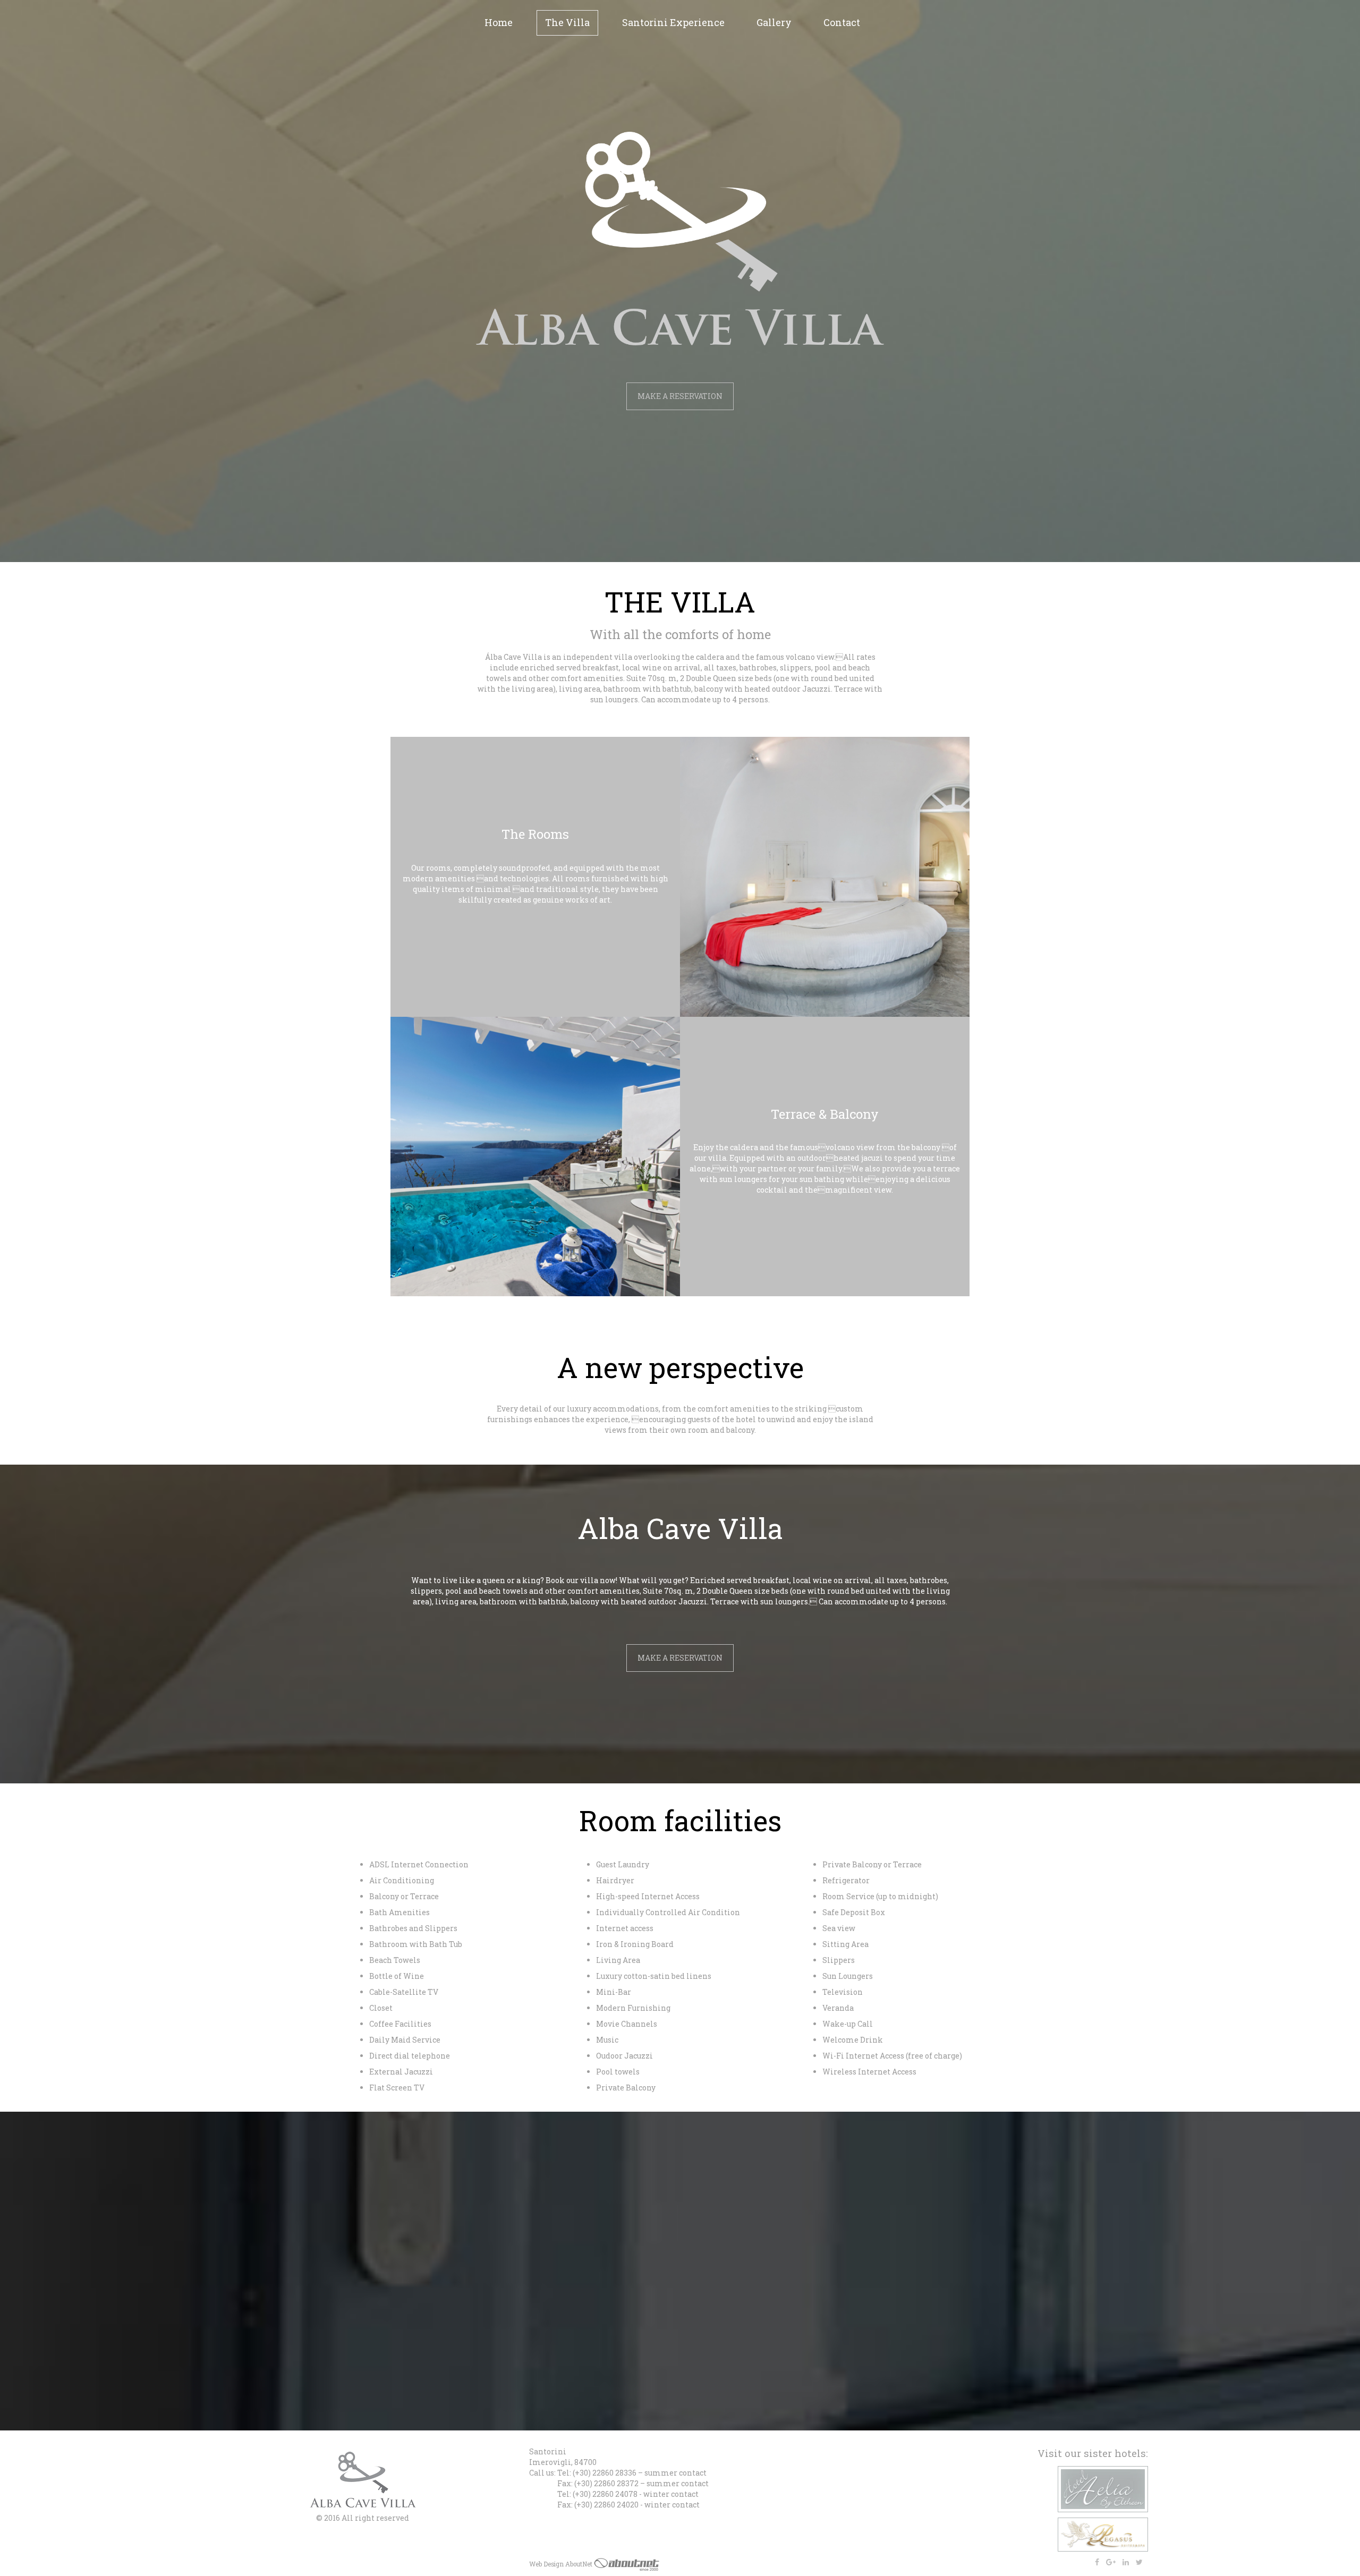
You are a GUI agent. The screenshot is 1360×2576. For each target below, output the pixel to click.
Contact (842, 22)
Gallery (774, 22)
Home (499, 22)
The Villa (567, 22)
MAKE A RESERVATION (680, 396)
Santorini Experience (673, 22)
